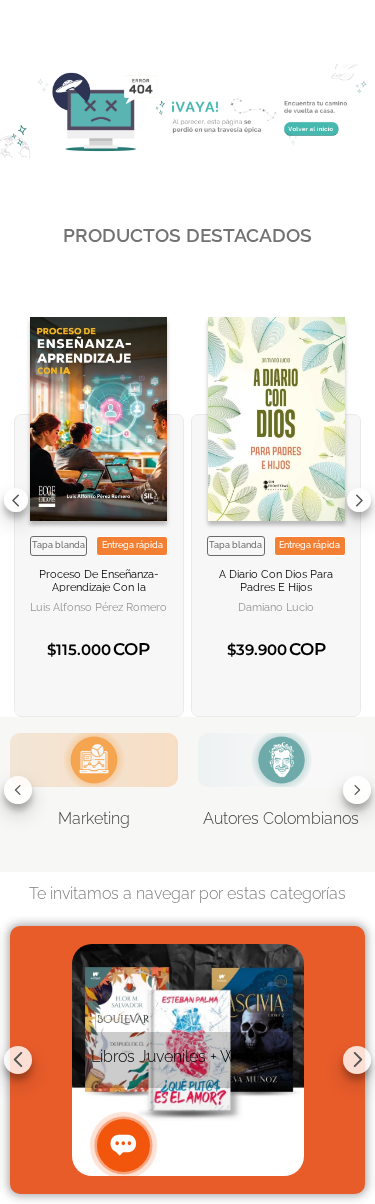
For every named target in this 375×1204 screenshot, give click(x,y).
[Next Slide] (359, 500)
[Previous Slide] (16, 500)
